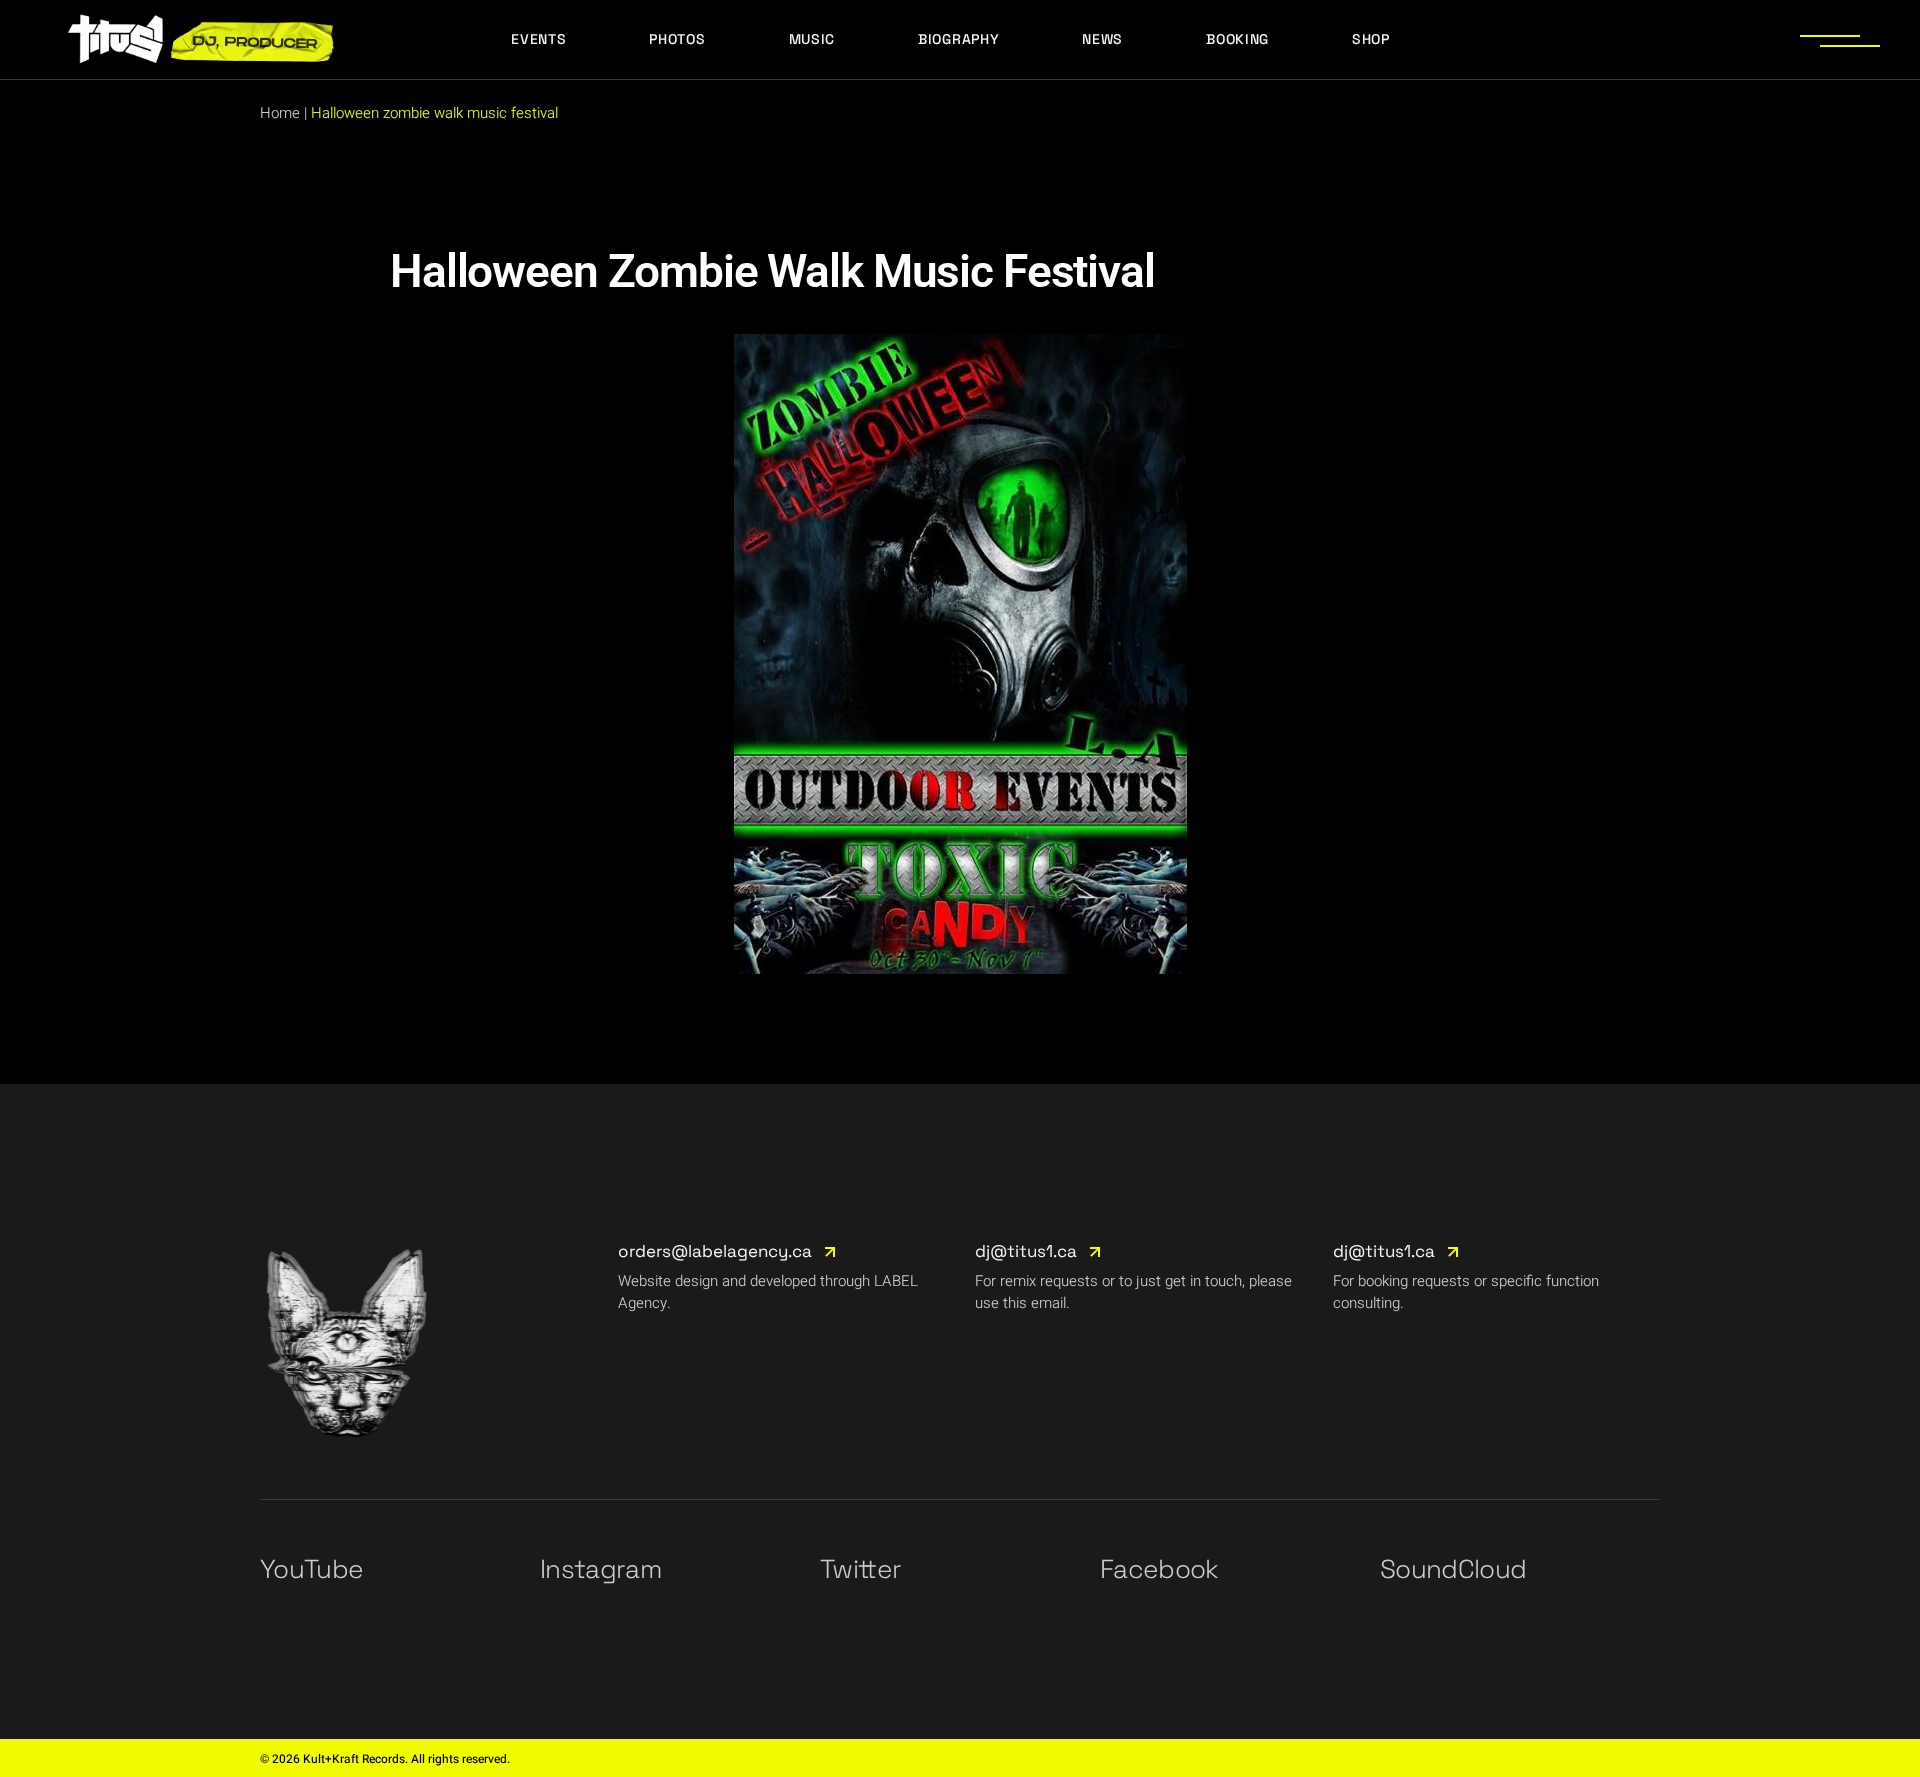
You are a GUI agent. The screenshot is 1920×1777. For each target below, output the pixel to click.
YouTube (311, 1569)
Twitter (860, 1569)
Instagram (600, 1569)
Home (280, 113)
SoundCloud (1453, 1569)
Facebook (1159, 1569)
